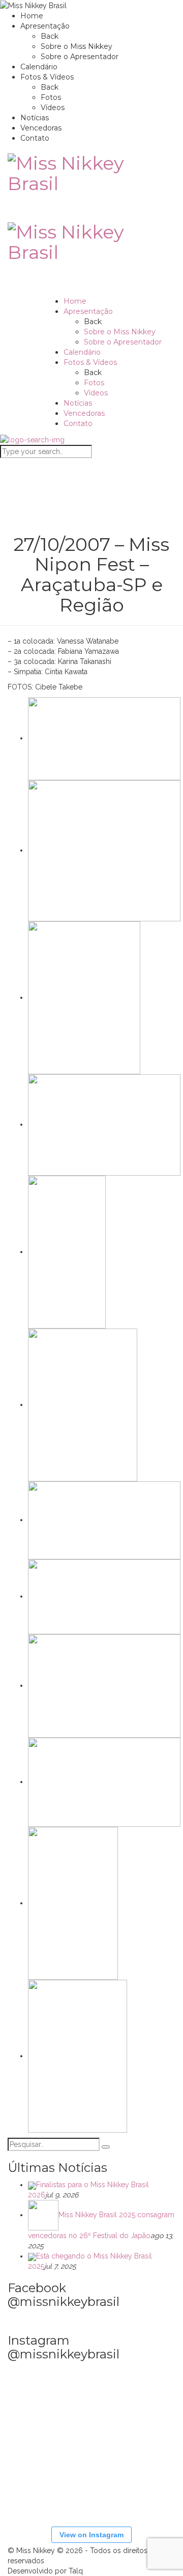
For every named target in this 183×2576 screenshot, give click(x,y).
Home (32, 16)
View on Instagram (91, 2535)
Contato (35, 138)
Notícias (35, 118)
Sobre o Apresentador (80, 57)
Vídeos (53, 108)
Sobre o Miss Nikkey (77, 46)
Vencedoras (41, 128)
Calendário (39, 67)
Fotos (51, 97)
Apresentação (45, 26)
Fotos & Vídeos (47, 77)
